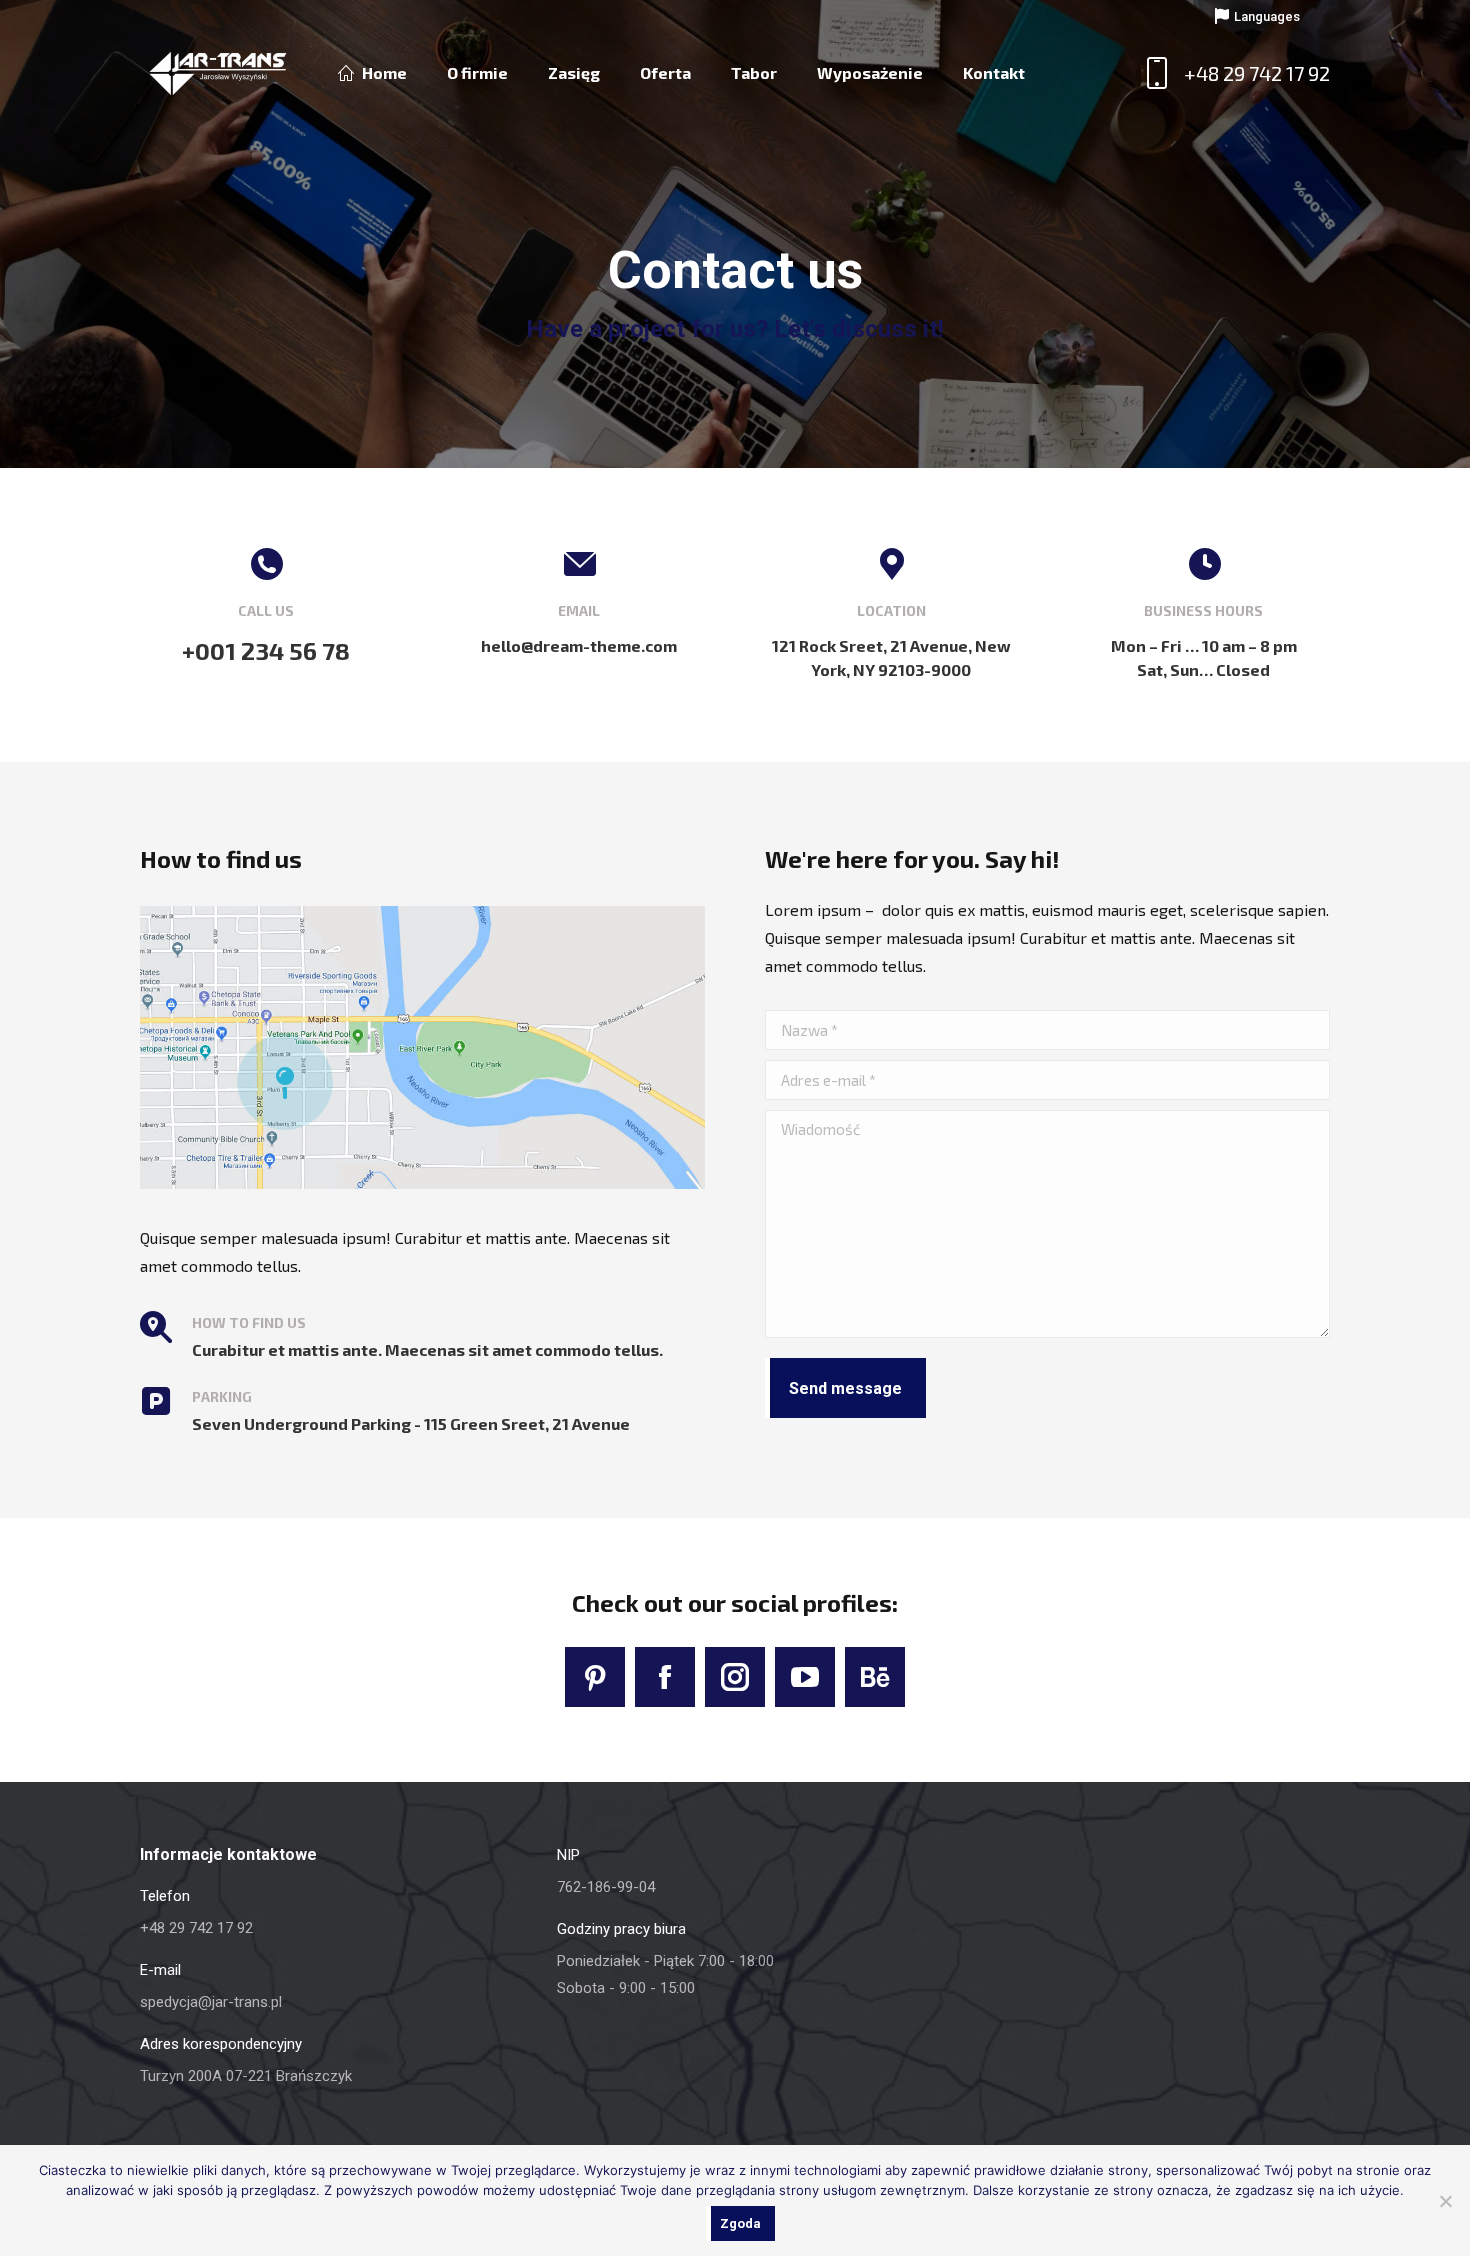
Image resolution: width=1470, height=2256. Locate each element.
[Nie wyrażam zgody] (1445, 2201)
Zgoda (740, 2223)
